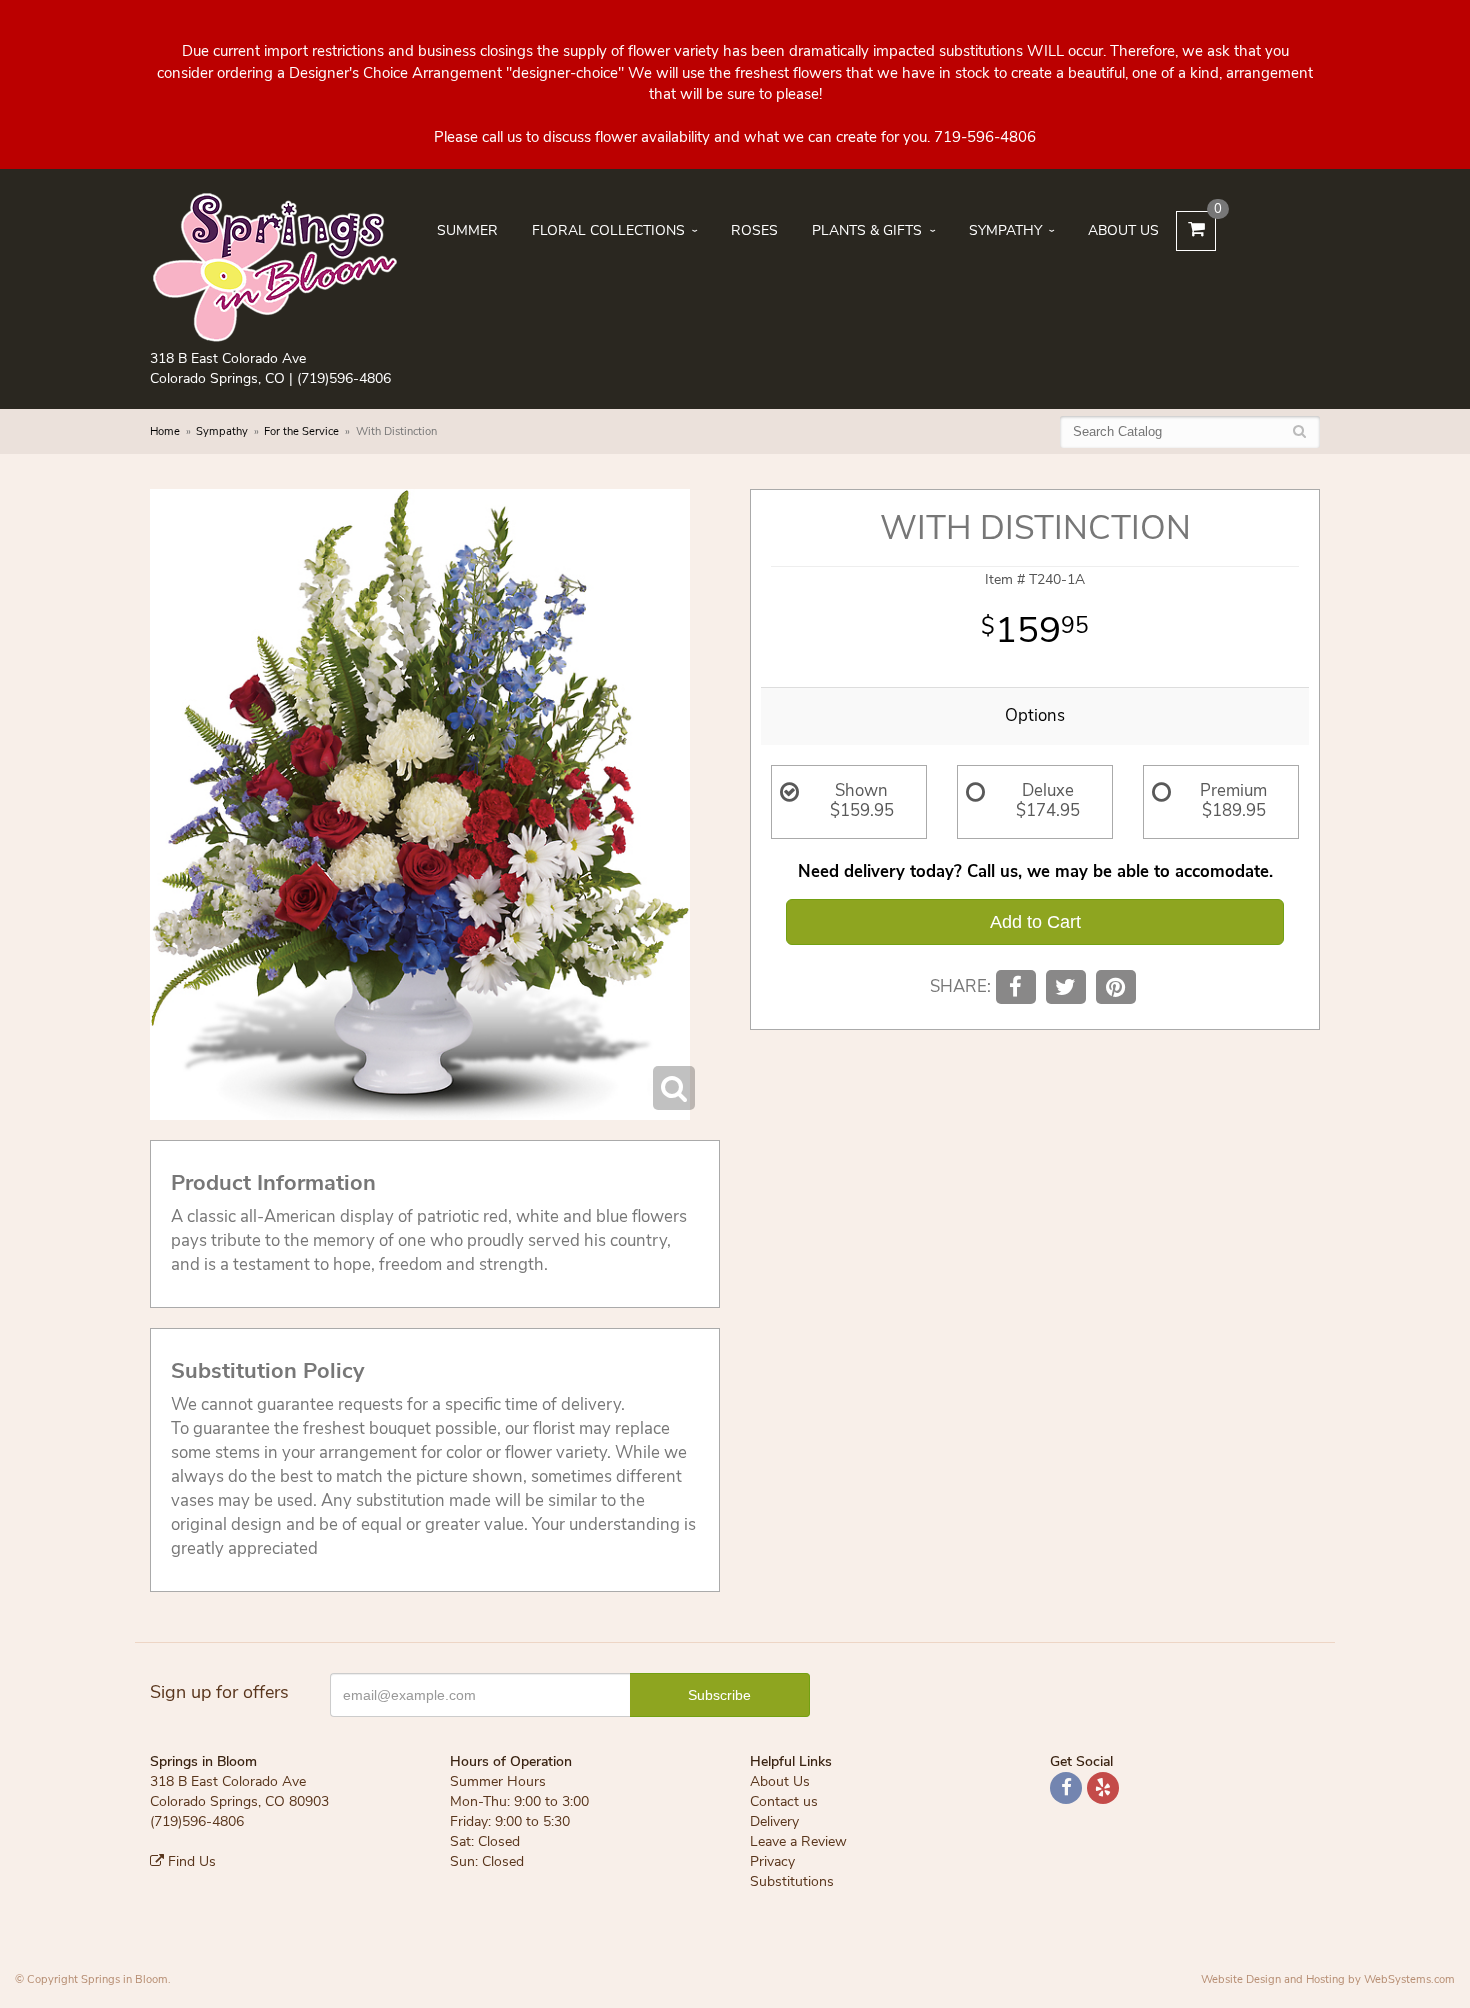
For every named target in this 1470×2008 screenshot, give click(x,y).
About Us (1123, 230)
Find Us (190, 1861)
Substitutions (792, 1881)
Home (165, 431)
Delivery (774, 1821)
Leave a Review (798, 1841)
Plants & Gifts (867, 230)
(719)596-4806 (344, 378)
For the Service (301, 431)
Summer (467, 230)
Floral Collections (608, 230)
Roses (754, 230)
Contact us (784, 1801)
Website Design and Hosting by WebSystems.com (1328, 1979)
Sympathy (1005, 230)
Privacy (772, 1861)
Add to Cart (1035, 922)
